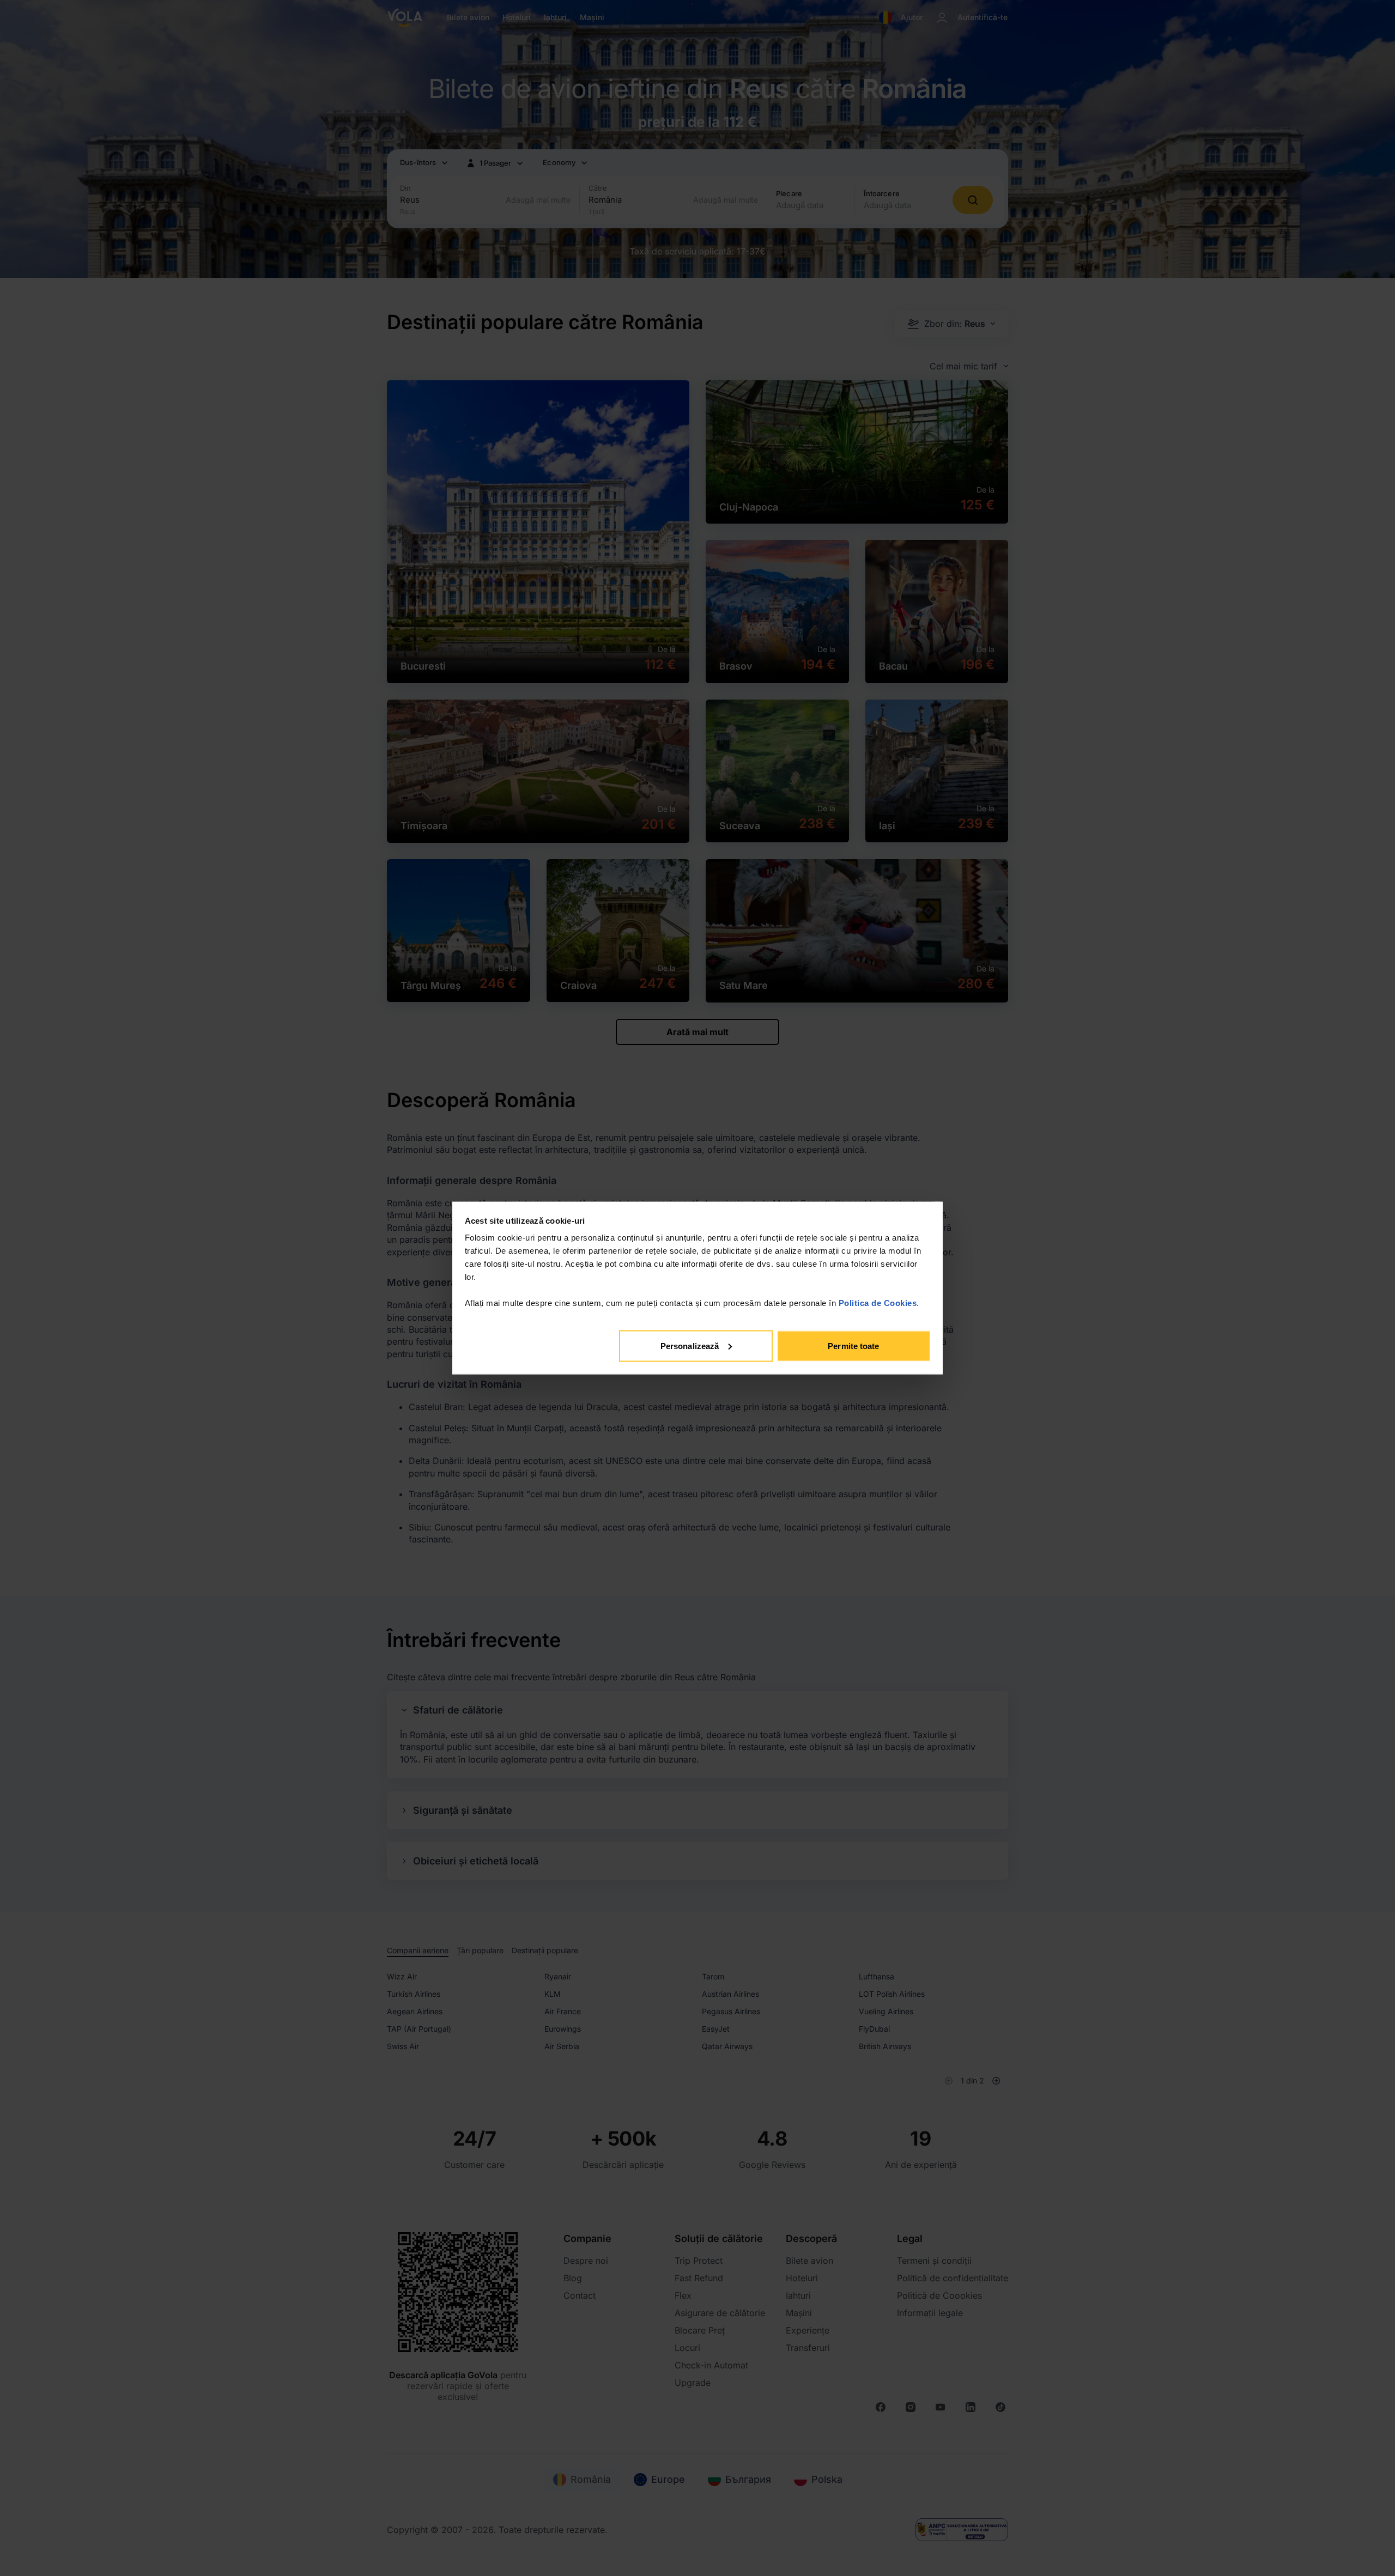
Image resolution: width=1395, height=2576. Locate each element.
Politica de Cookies (878, 1303)
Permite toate (853, 1345)
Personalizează (690, 1345)
